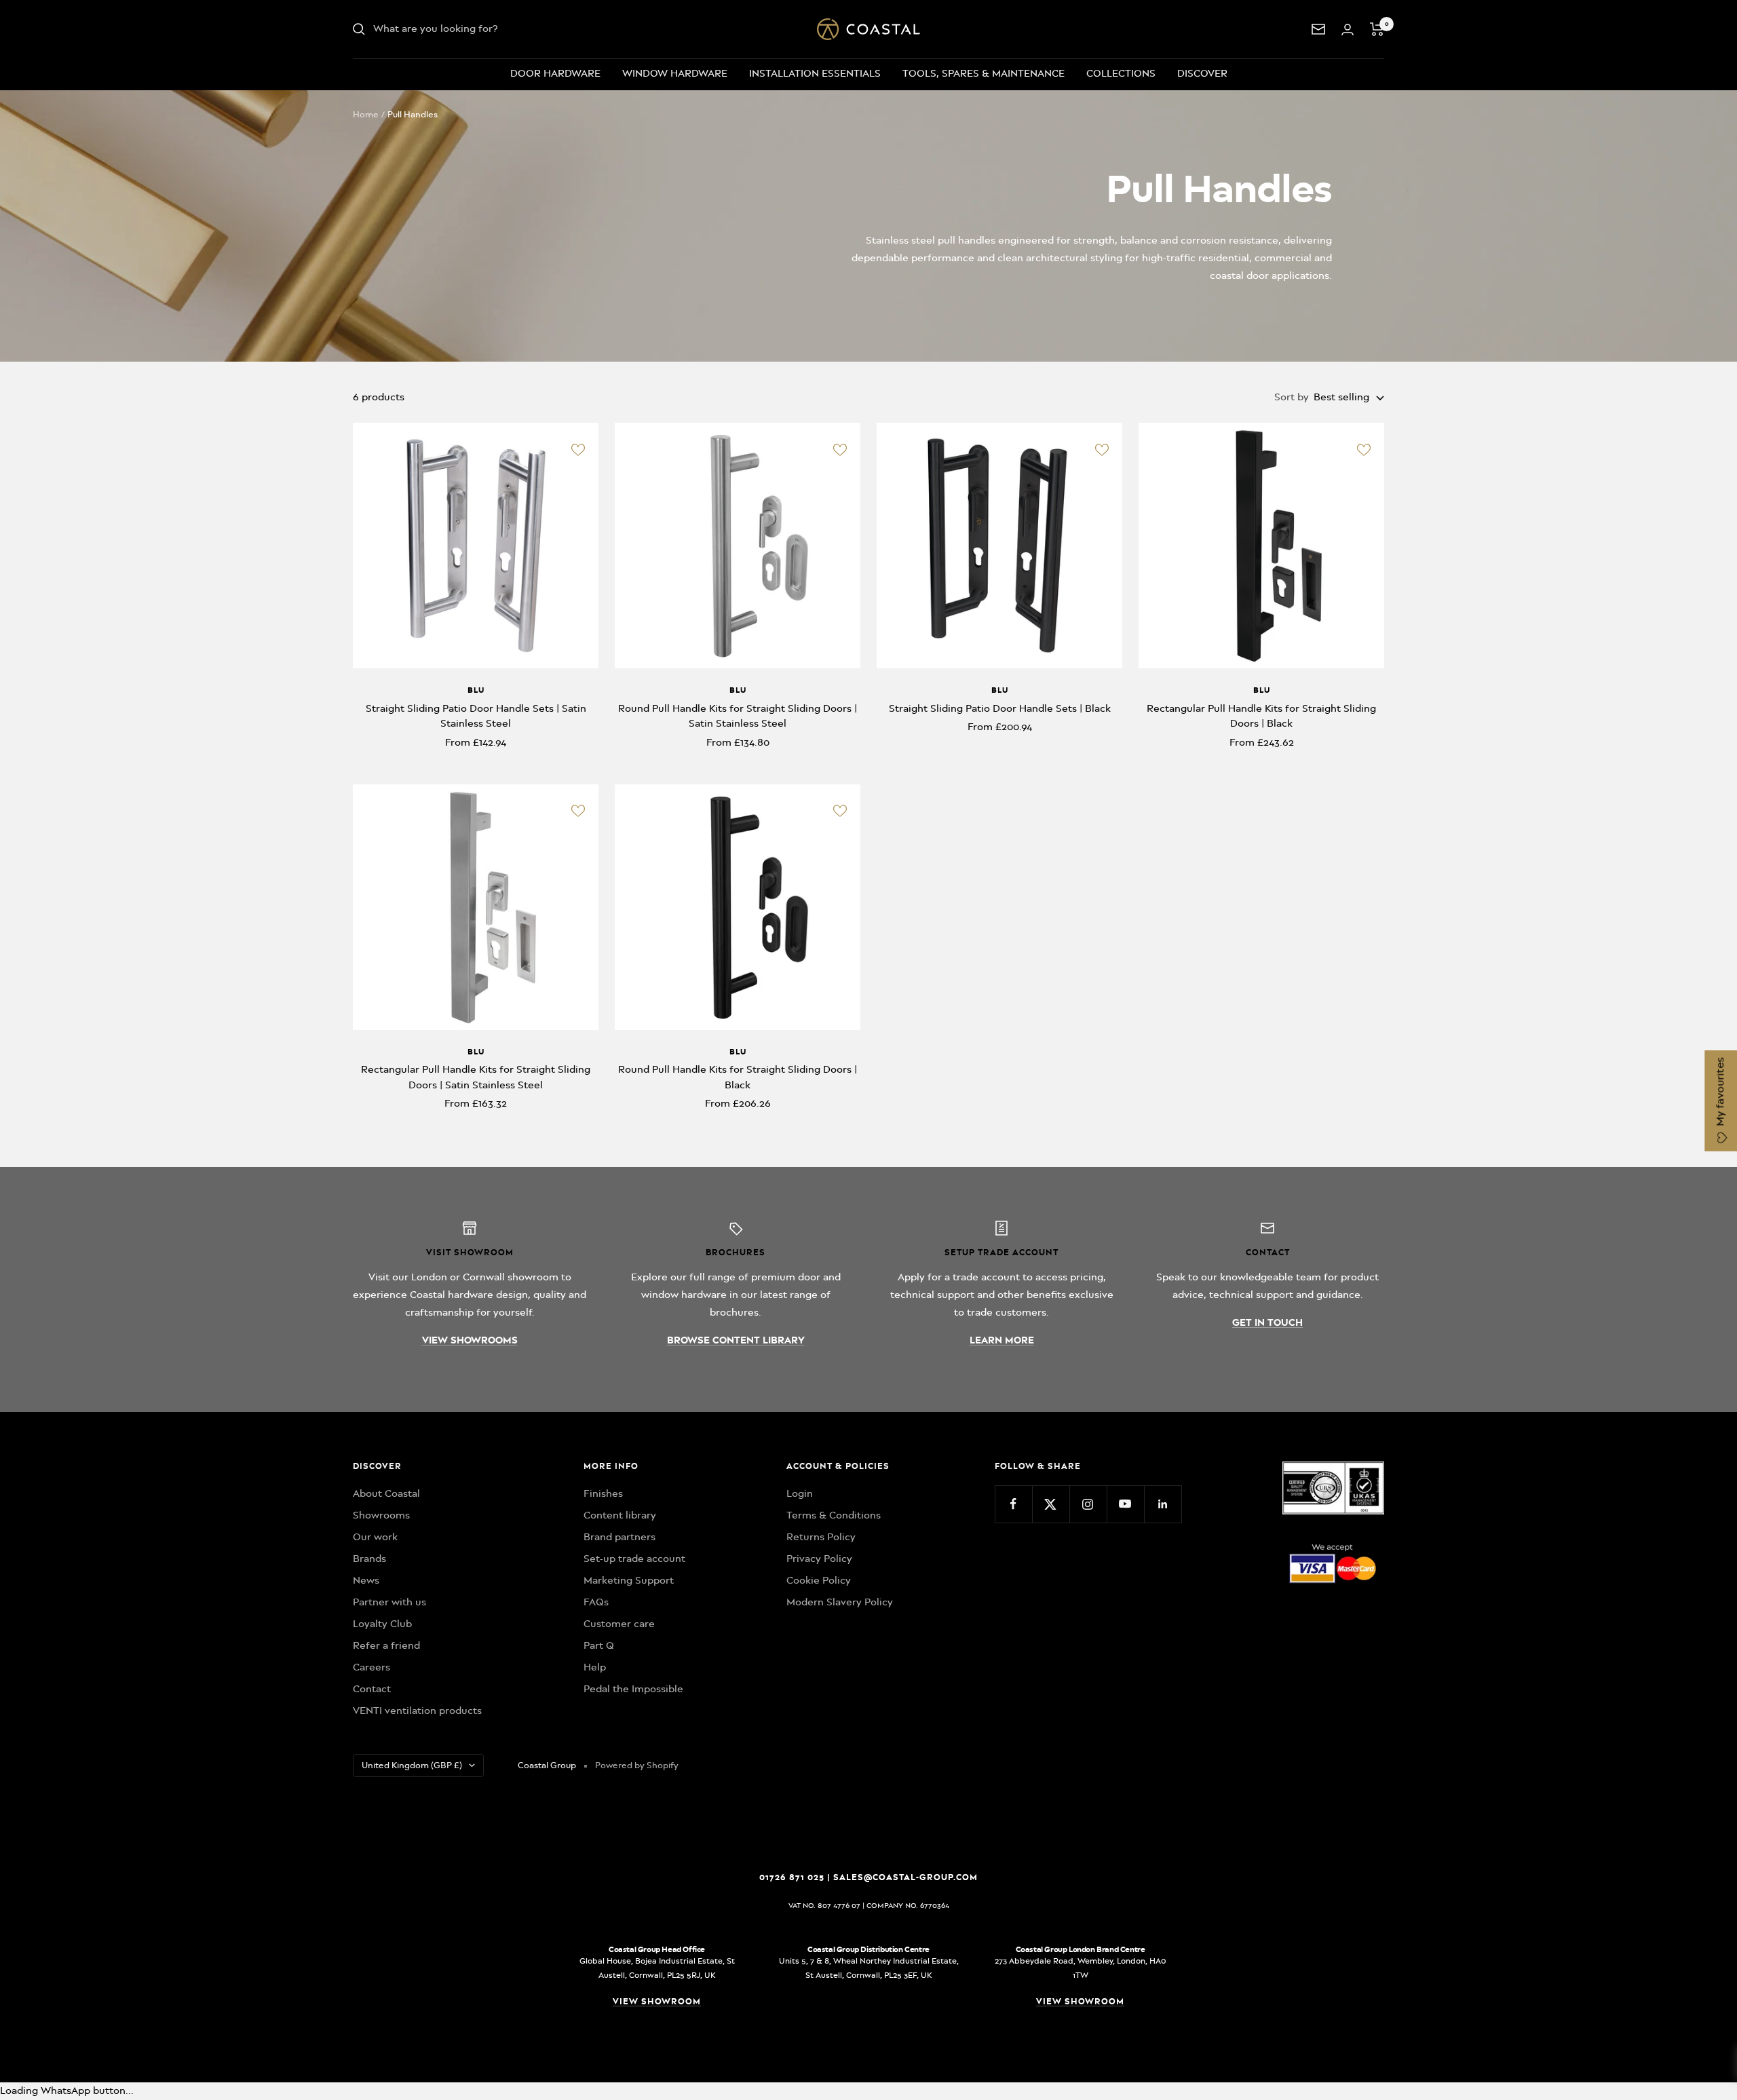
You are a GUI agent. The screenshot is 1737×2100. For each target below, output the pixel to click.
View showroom (657, 2001)
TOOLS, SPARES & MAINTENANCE (984, 73)
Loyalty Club (382, 1624)
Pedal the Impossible (633, 1689)
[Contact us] (1318, 29)
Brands (369, 1559)
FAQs (596, 1602)
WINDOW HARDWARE (675, 73)
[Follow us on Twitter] (1051, 1504)
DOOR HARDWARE (555, 73)
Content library (620, 1515)
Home (366, 114)
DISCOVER (1202, 73)
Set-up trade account (634, 1559)
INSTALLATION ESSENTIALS (815, 73)
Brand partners (619, 1537)
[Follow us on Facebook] (1013, 1504)
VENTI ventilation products (417, 1711)
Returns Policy (821, 1537)
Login (800, 1493)
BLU (476, 690)
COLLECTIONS (1121, 73)
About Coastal (386, 1493)
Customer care (619, 1624)
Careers (371, 1667)
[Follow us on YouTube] (1125, 1504)
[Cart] (1377, 29)
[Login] (1348, 30)
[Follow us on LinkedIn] (1163, 1504)
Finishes (603, 1493)
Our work (375, 1537)
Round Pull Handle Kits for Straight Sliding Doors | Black (738, 1077)
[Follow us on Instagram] (1088, 1504)
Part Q (599, 1645)
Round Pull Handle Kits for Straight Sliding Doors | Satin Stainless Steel (738, 716)
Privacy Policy (819, 1559)
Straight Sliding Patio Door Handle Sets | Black (1000, 708)
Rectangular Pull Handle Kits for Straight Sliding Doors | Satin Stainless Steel (476, 1077)
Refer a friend (386, 1645)
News (366, 1580)
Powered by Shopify (637, 1765)
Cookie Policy (819, 1580)
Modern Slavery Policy (840, 1602)
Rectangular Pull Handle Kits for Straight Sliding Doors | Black (1261, 716)
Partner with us (389, 1602)
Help (595, 1667)
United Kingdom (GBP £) (412, 1765)
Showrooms (381, 1515)
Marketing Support (629, 1580)
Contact (372, 1689)
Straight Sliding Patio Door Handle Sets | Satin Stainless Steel (476, 716)
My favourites (1720, 1093)
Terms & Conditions (834, 1515)
